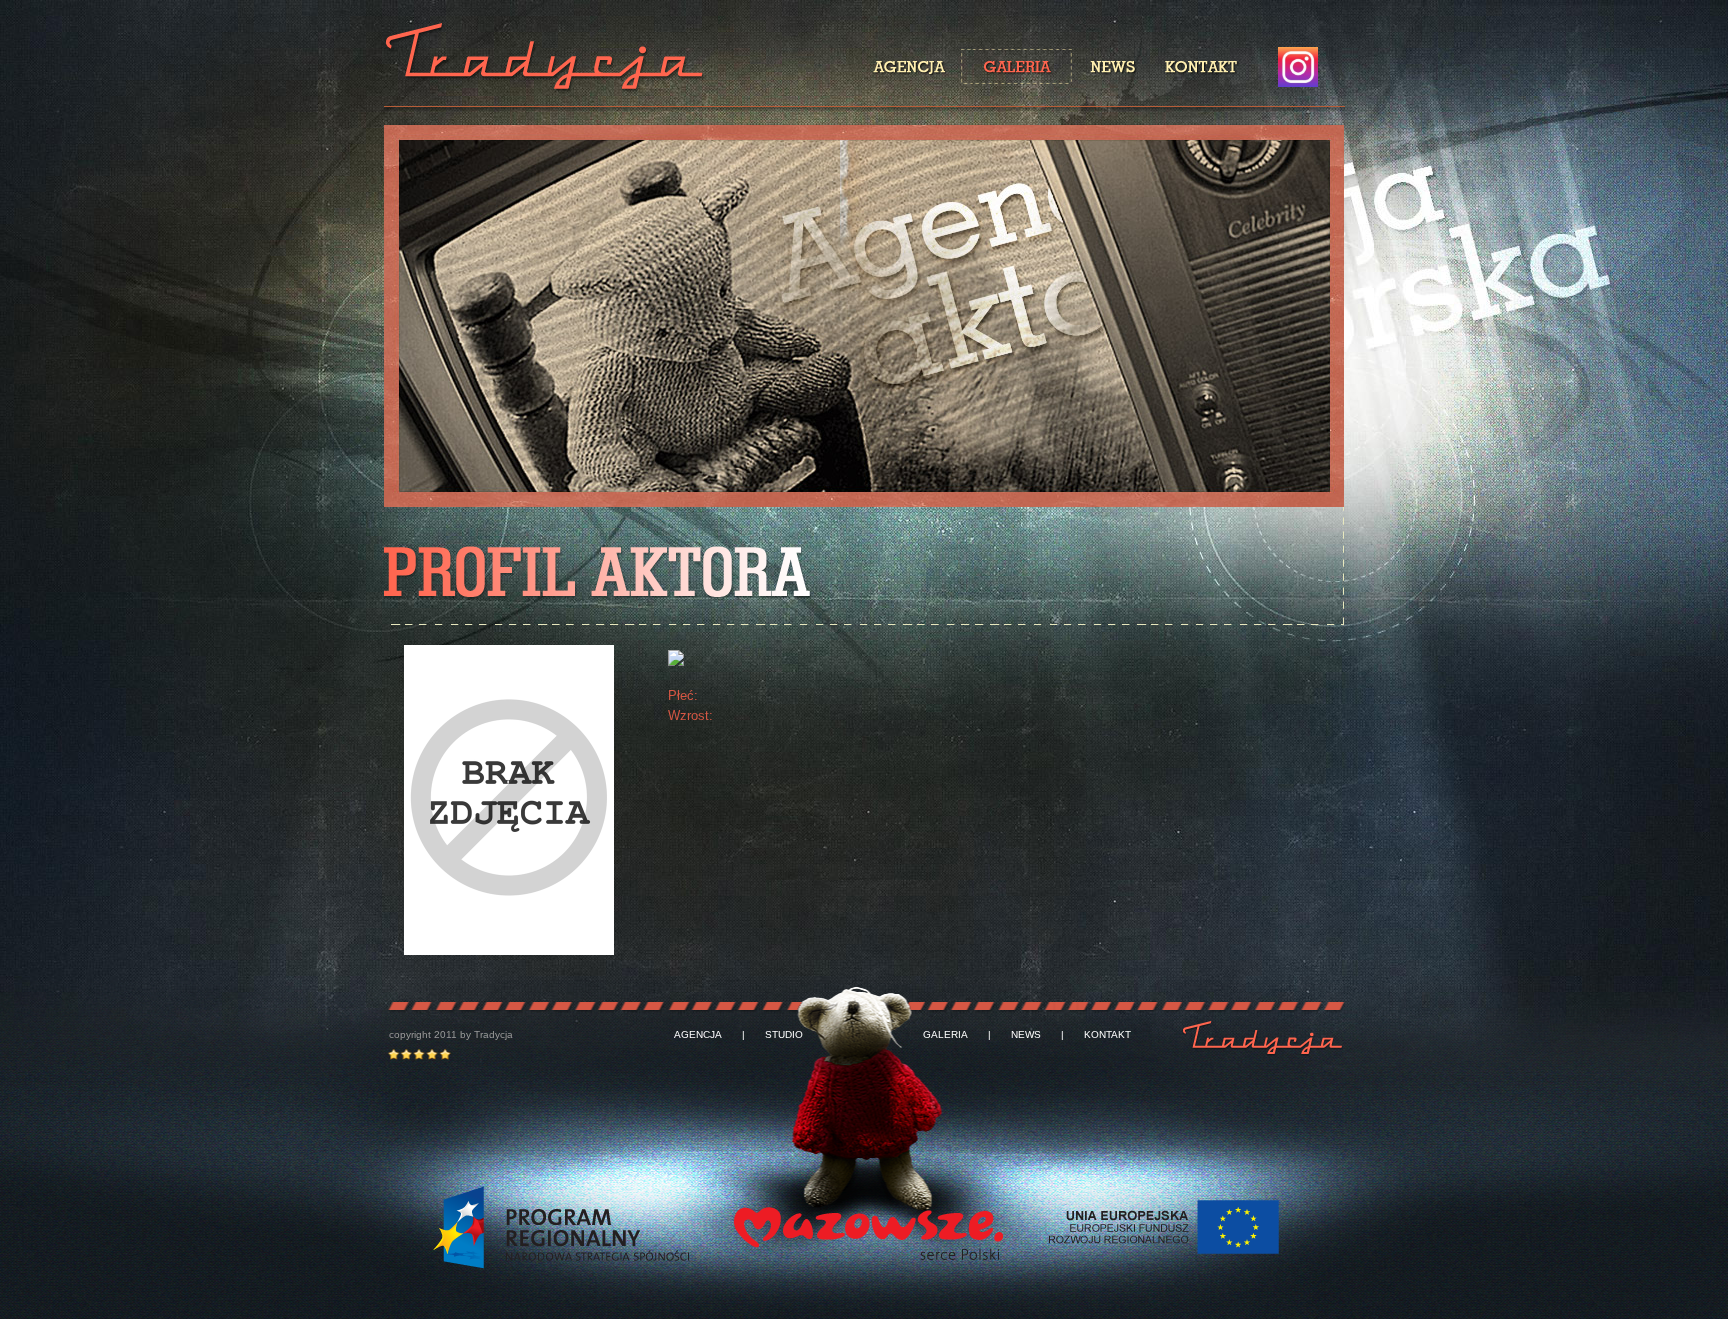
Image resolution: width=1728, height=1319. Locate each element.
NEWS (1026, 1035)
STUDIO (784, 1035)
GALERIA (945, 1035)
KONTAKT (1107, 1035)
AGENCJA (698, 1035)
